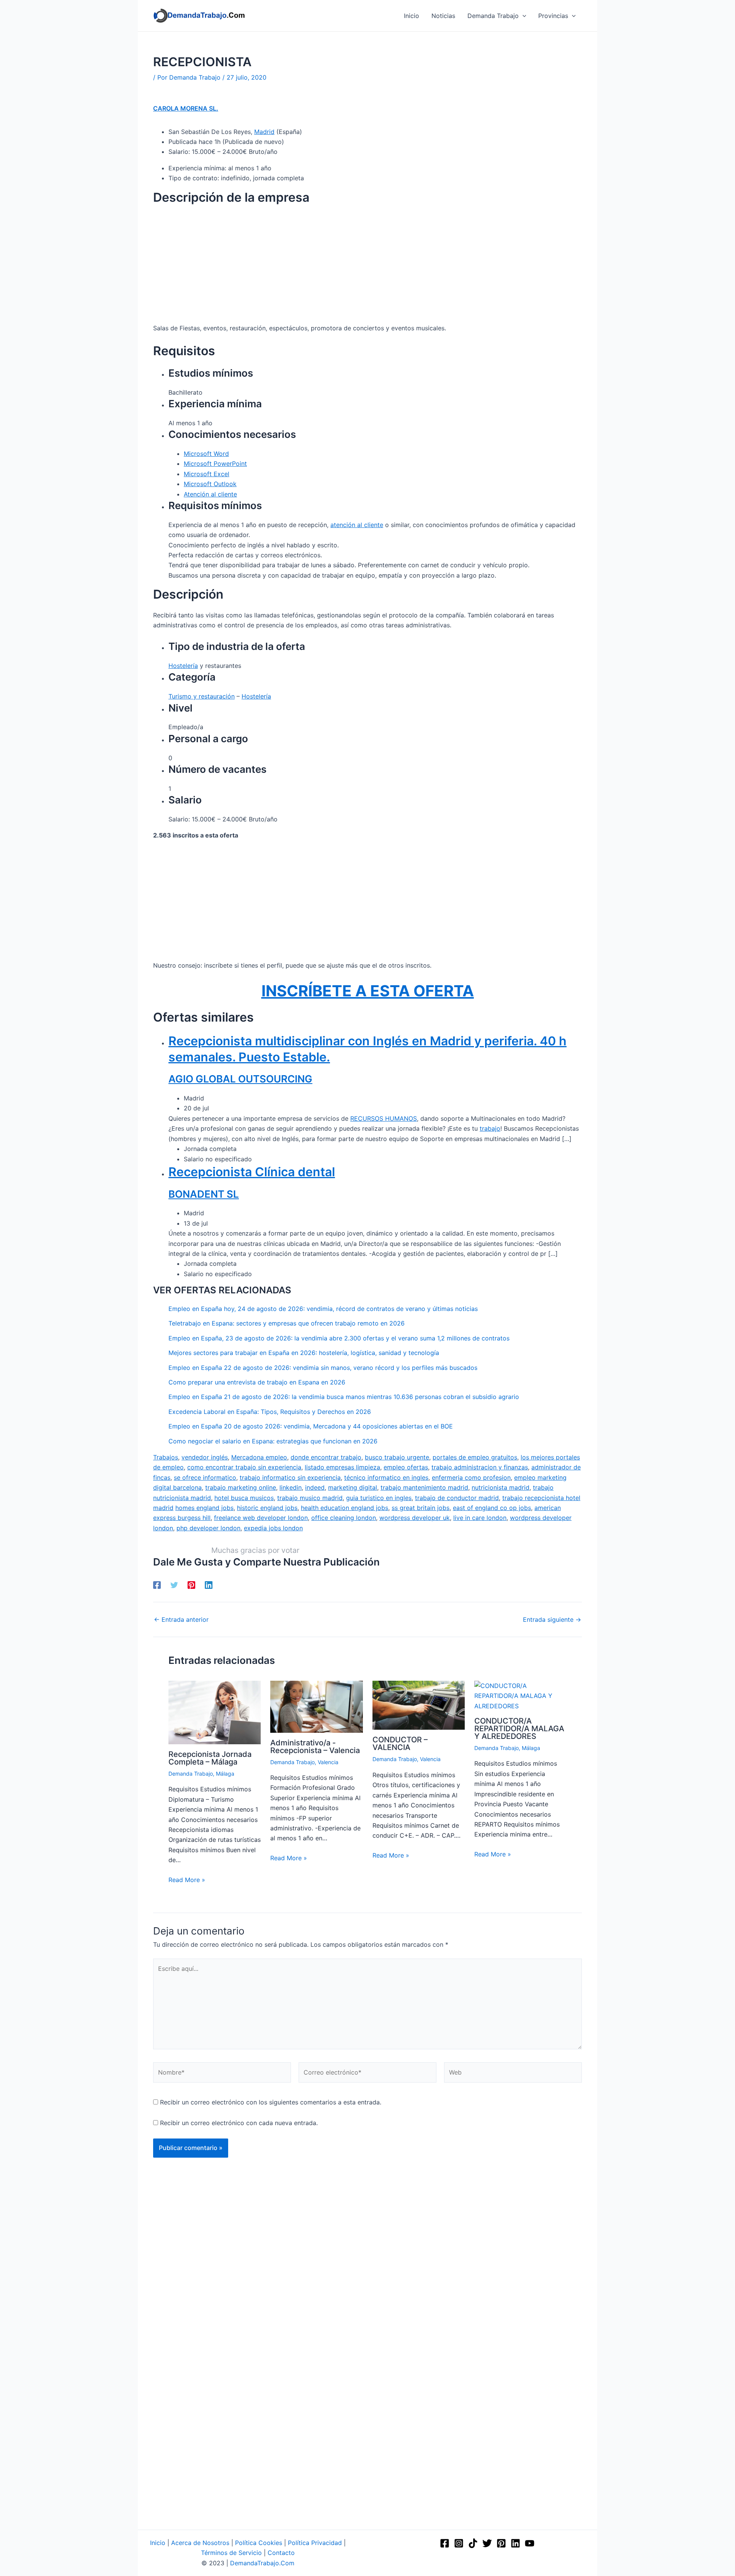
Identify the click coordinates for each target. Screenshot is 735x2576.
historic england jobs (267, 1508)
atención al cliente (357, 525)
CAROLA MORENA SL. (186, 108)
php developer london (208, 1528)
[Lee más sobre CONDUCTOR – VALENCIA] (419, 1705)
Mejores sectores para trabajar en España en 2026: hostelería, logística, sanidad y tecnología (304, 1353)
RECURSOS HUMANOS (384, 1118)
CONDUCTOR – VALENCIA (400, 1743)
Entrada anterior (181, 1619)
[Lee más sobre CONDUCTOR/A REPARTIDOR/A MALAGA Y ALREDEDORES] (520, 1695)
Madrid (264, 132)
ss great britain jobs (421, 1508)
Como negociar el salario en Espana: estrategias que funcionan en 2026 (273, 1441)
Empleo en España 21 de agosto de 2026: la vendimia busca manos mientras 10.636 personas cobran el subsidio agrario (344, 1397)
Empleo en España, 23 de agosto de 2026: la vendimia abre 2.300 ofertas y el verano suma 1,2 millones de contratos (339, 1338)
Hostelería (183, 666)
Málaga (225, 1774)
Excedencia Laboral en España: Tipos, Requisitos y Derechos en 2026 (270, 1412)
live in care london (480, 1518)
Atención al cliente (210, 494)
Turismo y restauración (202, 696)
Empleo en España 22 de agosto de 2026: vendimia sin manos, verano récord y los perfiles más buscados (323, 1368)
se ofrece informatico (205, 1477)
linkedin (291, 1487)
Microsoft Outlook (210, 484)
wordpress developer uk (415, 1518)
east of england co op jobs (492, 1508)
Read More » (187, 1880)
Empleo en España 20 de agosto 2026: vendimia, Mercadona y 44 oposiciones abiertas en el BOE (311, 1426)
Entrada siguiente (552, 1619)
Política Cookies (259, 2543)
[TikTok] (473, 2543)
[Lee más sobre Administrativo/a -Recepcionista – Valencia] (316, 1706)
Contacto (281, 2553)
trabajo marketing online (241, 1487)
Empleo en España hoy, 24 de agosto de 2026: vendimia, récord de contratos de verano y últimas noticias (323, 1309)
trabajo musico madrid (310, 1498)
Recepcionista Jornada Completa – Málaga (210, 1758)
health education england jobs (345, 1508)
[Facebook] (157, 1585)
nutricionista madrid (501, 1487)
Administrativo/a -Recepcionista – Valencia (315, 1747)
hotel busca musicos (244, 1498)
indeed (315, 1487)
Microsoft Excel (207, 474)
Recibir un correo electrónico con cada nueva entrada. (239, 2123)
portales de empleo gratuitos (475, 1457)
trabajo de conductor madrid (457, 1498)
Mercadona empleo (259, 1457)
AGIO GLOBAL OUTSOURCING (240, 1079)
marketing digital (353, 1487)
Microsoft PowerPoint (215, 464)
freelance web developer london (261, 1518)
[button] (523, 16)
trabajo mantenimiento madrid (424, 1487)
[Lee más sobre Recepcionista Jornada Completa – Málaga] (215, 1712)
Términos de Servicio (231, 2553)
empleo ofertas (406, 1467)
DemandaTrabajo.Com (262, 2563)
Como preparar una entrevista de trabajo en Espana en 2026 (257, 1382)
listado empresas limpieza (342, 1467)
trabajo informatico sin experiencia (290, 1477)
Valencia (328, 1762)
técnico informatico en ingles (386, 1477)
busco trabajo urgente (397, 1457)
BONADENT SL (204, 1194)
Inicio (158, 2543)
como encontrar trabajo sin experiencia (244, 1467)
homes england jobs (204, 1508)
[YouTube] (530, 2543)
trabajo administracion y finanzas (480, 1467)
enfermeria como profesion (471, 1477)
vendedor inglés (205, 1457)
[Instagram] (459, 2543)
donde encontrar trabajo (326, 1457)
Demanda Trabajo (191, 1774)
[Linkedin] (209, 1585)
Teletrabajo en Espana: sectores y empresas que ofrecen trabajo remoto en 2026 (287, 1323)
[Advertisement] (367, 266)
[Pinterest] (191, 1585)
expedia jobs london (273, 1528)
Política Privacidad (315, 2543)
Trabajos (166, 1457)
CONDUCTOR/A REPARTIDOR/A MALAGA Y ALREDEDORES (519, 1729)
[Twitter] (174, 1585)
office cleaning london (344, 1518)
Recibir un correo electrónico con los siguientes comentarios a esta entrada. (271, 2102)
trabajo (490, 1128)
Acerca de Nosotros (200, 2543)
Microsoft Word (206, 454)
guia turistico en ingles (379, 1498)
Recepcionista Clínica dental (252, 1172)
